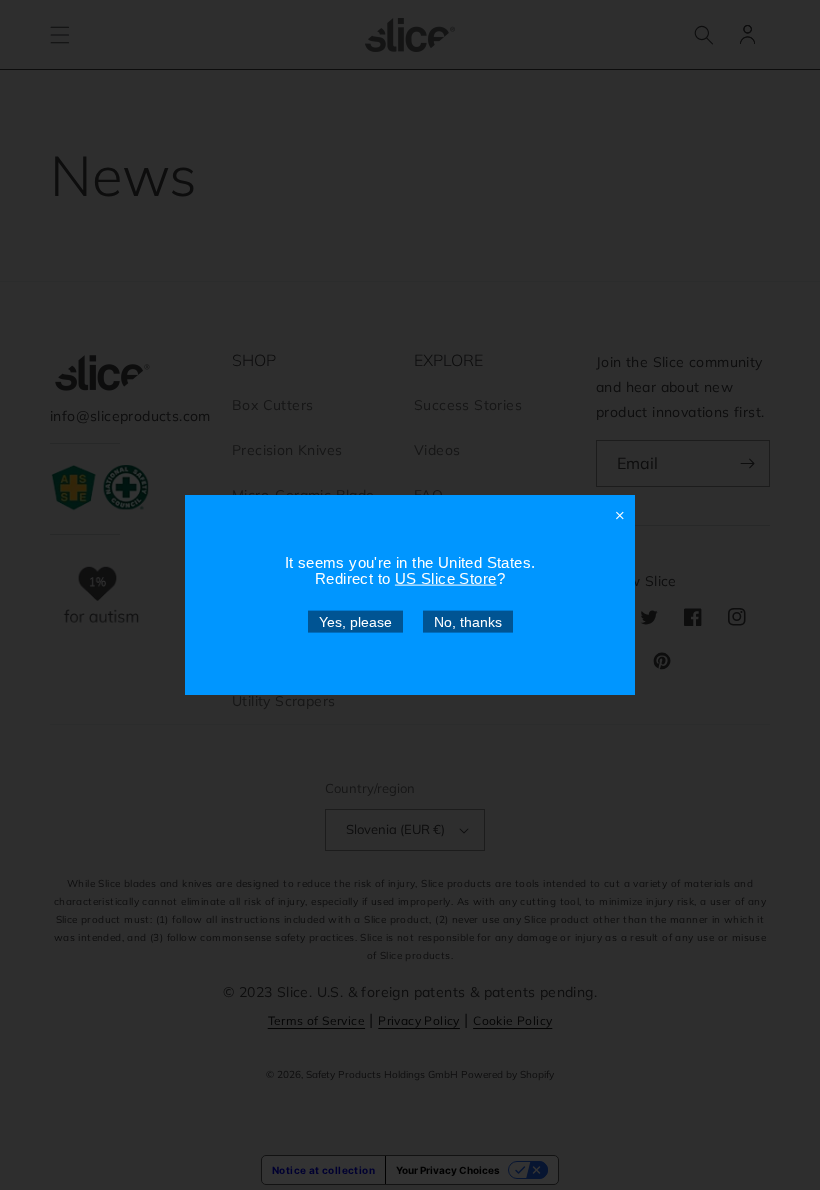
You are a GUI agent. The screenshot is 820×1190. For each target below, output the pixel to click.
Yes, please (355, 622)
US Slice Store (446, 578)
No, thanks (468, 622)
